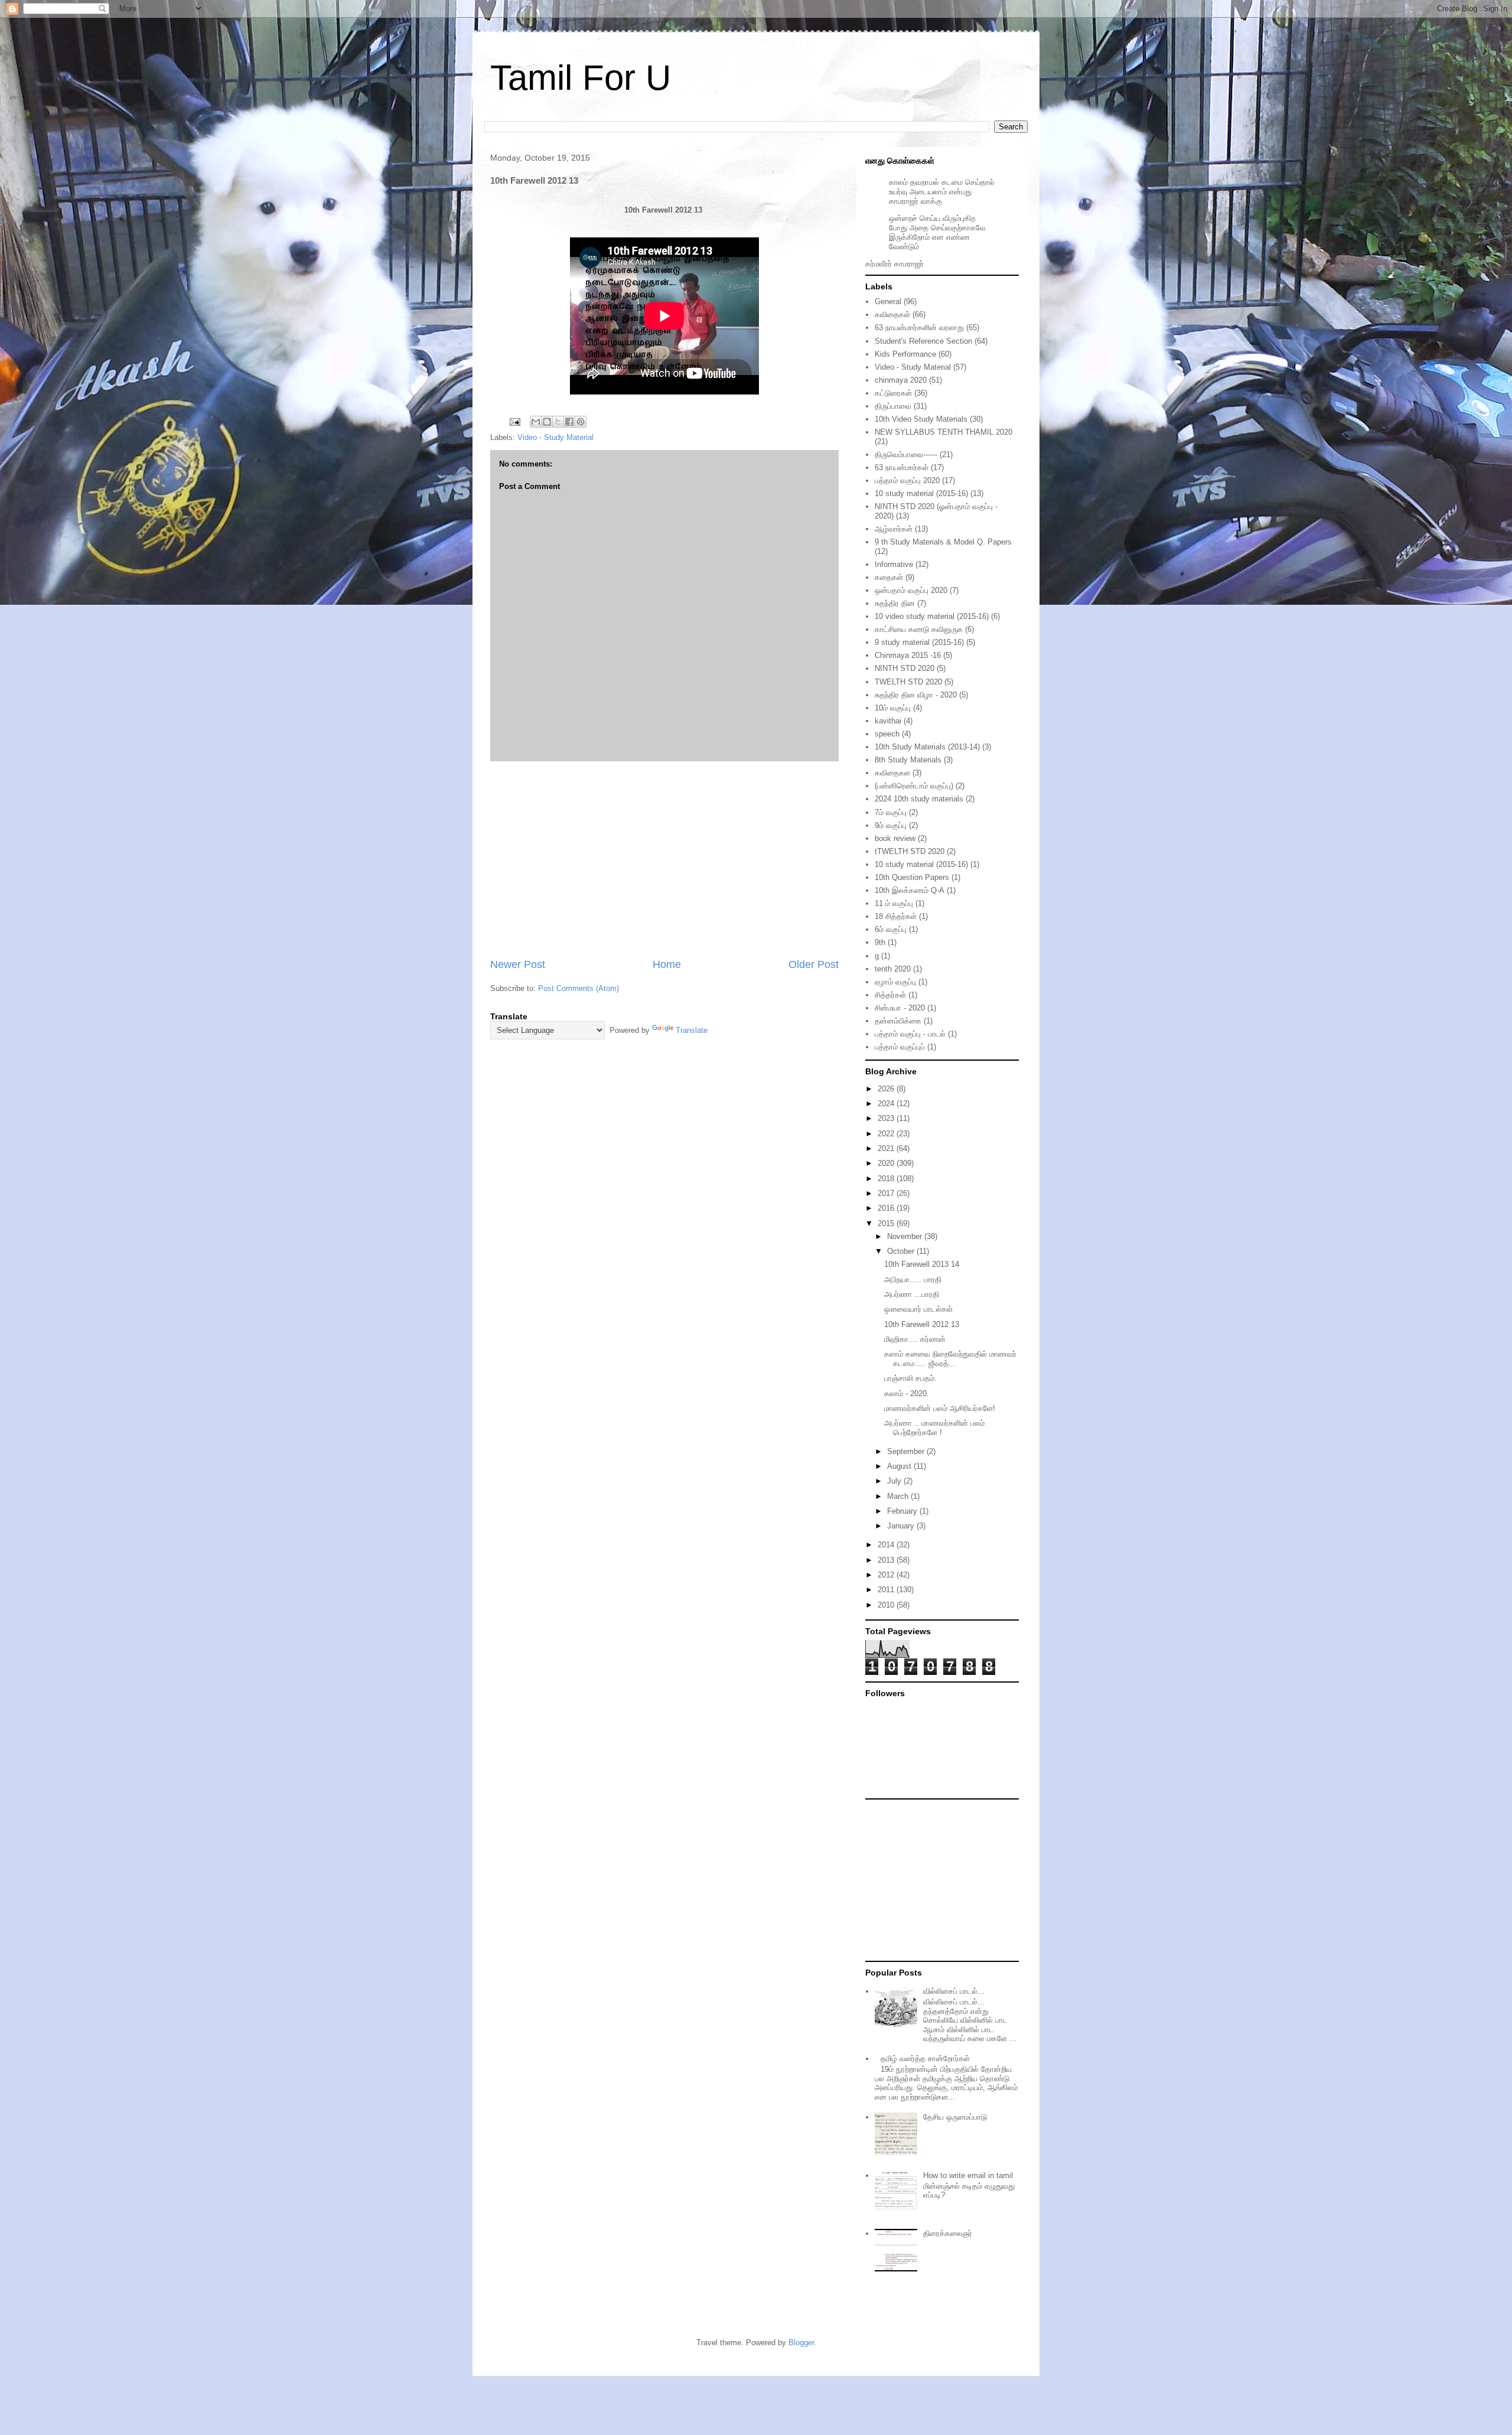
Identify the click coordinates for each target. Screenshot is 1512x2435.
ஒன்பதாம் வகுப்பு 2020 (911, 590)
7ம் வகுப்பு (891, 812)
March (899, 1496)
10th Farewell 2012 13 (922, 1324)
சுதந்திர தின (895, 603)
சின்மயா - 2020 (900, 1008)
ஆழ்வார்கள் (894, 529)
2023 (887, 1118)
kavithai (888, 721)
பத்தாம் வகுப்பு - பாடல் (910, 1034)
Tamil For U (581, 78)
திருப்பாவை (893, 406)
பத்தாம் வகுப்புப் (900, 1047)
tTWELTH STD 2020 (910, 851)
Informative (894, 564)
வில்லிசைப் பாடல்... (954, 1991)
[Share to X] (558, 422)
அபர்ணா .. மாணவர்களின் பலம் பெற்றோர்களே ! (934, 1428)
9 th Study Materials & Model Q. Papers (943, 542)
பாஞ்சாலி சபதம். (910, 1378)
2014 (887, 1545)
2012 (887, 1575)
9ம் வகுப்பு (891, 825)
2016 (887, 1208)
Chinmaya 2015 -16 (908, 655)
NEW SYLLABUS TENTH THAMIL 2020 (944, 432)
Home (667, 964)
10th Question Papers (912, 877)
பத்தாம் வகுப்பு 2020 (907, 480)
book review (895, 838)
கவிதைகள (892, 773)
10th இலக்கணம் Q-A (910, 890)
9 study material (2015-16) (919, 642)
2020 (887, 1163)
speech (887, 734)
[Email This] (536, 422)
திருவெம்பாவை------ (906, 454)
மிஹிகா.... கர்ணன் (915, 1339)
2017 (887, 1193)
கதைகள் (889, 577)
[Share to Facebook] (569, 422)
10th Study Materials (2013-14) (927, 747)
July (895, 1481)
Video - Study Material (555, 437)
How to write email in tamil (968, 2175)
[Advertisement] (664, 859)
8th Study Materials (908, 760)
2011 (887, 1590)
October (902, 1251)
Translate (692, 1030)
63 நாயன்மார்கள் (902, 467)
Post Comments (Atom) (579, 988)
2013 (887, 1560)
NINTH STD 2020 (905, 668)
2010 (887, 1605)
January (902, 1526)
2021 (887, 1148)
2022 (887, 1134)
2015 (887, 1223)
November (906, 1236)
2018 (887, 1179)
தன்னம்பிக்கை (898, 1021)
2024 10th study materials (919, 799)
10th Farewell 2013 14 (922, 1264)
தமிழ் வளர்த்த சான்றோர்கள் (925, 2058)
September (907, 1451)
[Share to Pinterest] (581, 422)
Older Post (814, 964)
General (888, 301)
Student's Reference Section (923, 341)
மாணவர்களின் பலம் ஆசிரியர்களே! (940, 1408)
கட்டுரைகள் (893, 393)
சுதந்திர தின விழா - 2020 (916, 695)
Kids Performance (905, 354)
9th (880, 942)
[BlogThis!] (547, 422)
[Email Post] (514, 421)
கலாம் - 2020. (907, 1393)
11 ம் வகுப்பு (894, 903)
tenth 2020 (893, 969)
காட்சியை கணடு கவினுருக (919, 629)
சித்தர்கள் (890, 995)
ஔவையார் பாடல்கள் (918, 1309)
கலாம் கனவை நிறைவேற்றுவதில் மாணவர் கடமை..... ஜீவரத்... (950, 1359)
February (903, 1511)
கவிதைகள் (892, 314)
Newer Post (518, 964)
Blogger (801, 2343)
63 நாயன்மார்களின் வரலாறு (919, 327)
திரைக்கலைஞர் (948, 2233)
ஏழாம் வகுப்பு (895, 982)
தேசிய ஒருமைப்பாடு (955, 2117)
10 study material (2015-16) (921, 493)
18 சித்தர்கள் (896, 916)
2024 (887, 1104)
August (900, 1466)
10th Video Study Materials (921, 419)
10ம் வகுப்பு (893, 708)
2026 (887, 1089)
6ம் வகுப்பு (891, 929)
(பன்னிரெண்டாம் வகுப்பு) (914, 786)
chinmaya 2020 (901, 380)
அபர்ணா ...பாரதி (912, 1294)
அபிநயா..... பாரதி (913, 1280)
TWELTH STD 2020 (908, 682)
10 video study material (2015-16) (932, 616)
